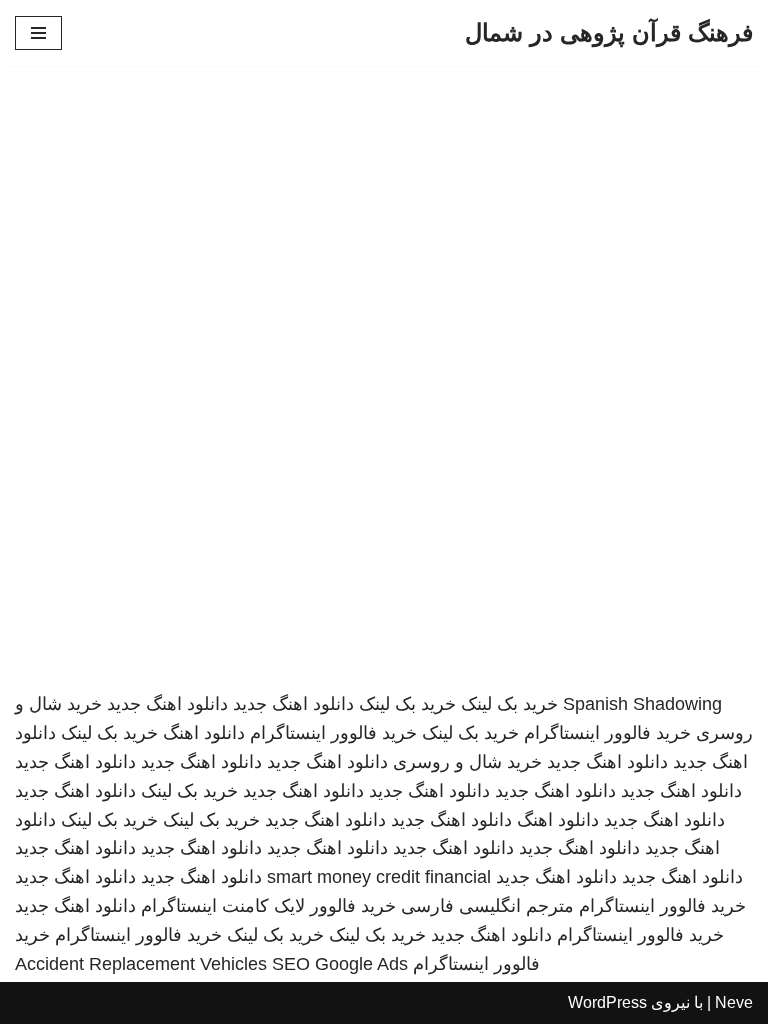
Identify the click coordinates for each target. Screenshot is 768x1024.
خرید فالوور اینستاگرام (607, 733)
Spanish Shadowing (642, 704)
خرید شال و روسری (467, 762)
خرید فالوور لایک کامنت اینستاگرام (268, 906)
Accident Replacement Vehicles (141, 964)
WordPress (607, 1002)
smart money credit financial (379, 877)
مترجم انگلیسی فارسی (487, 906)
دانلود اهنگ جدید (293, 704)
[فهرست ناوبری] (38, 33)
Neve (734, 1002)
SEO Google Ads (340, 964)
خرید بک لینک (509, 704)
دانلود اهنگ (204, 733)
